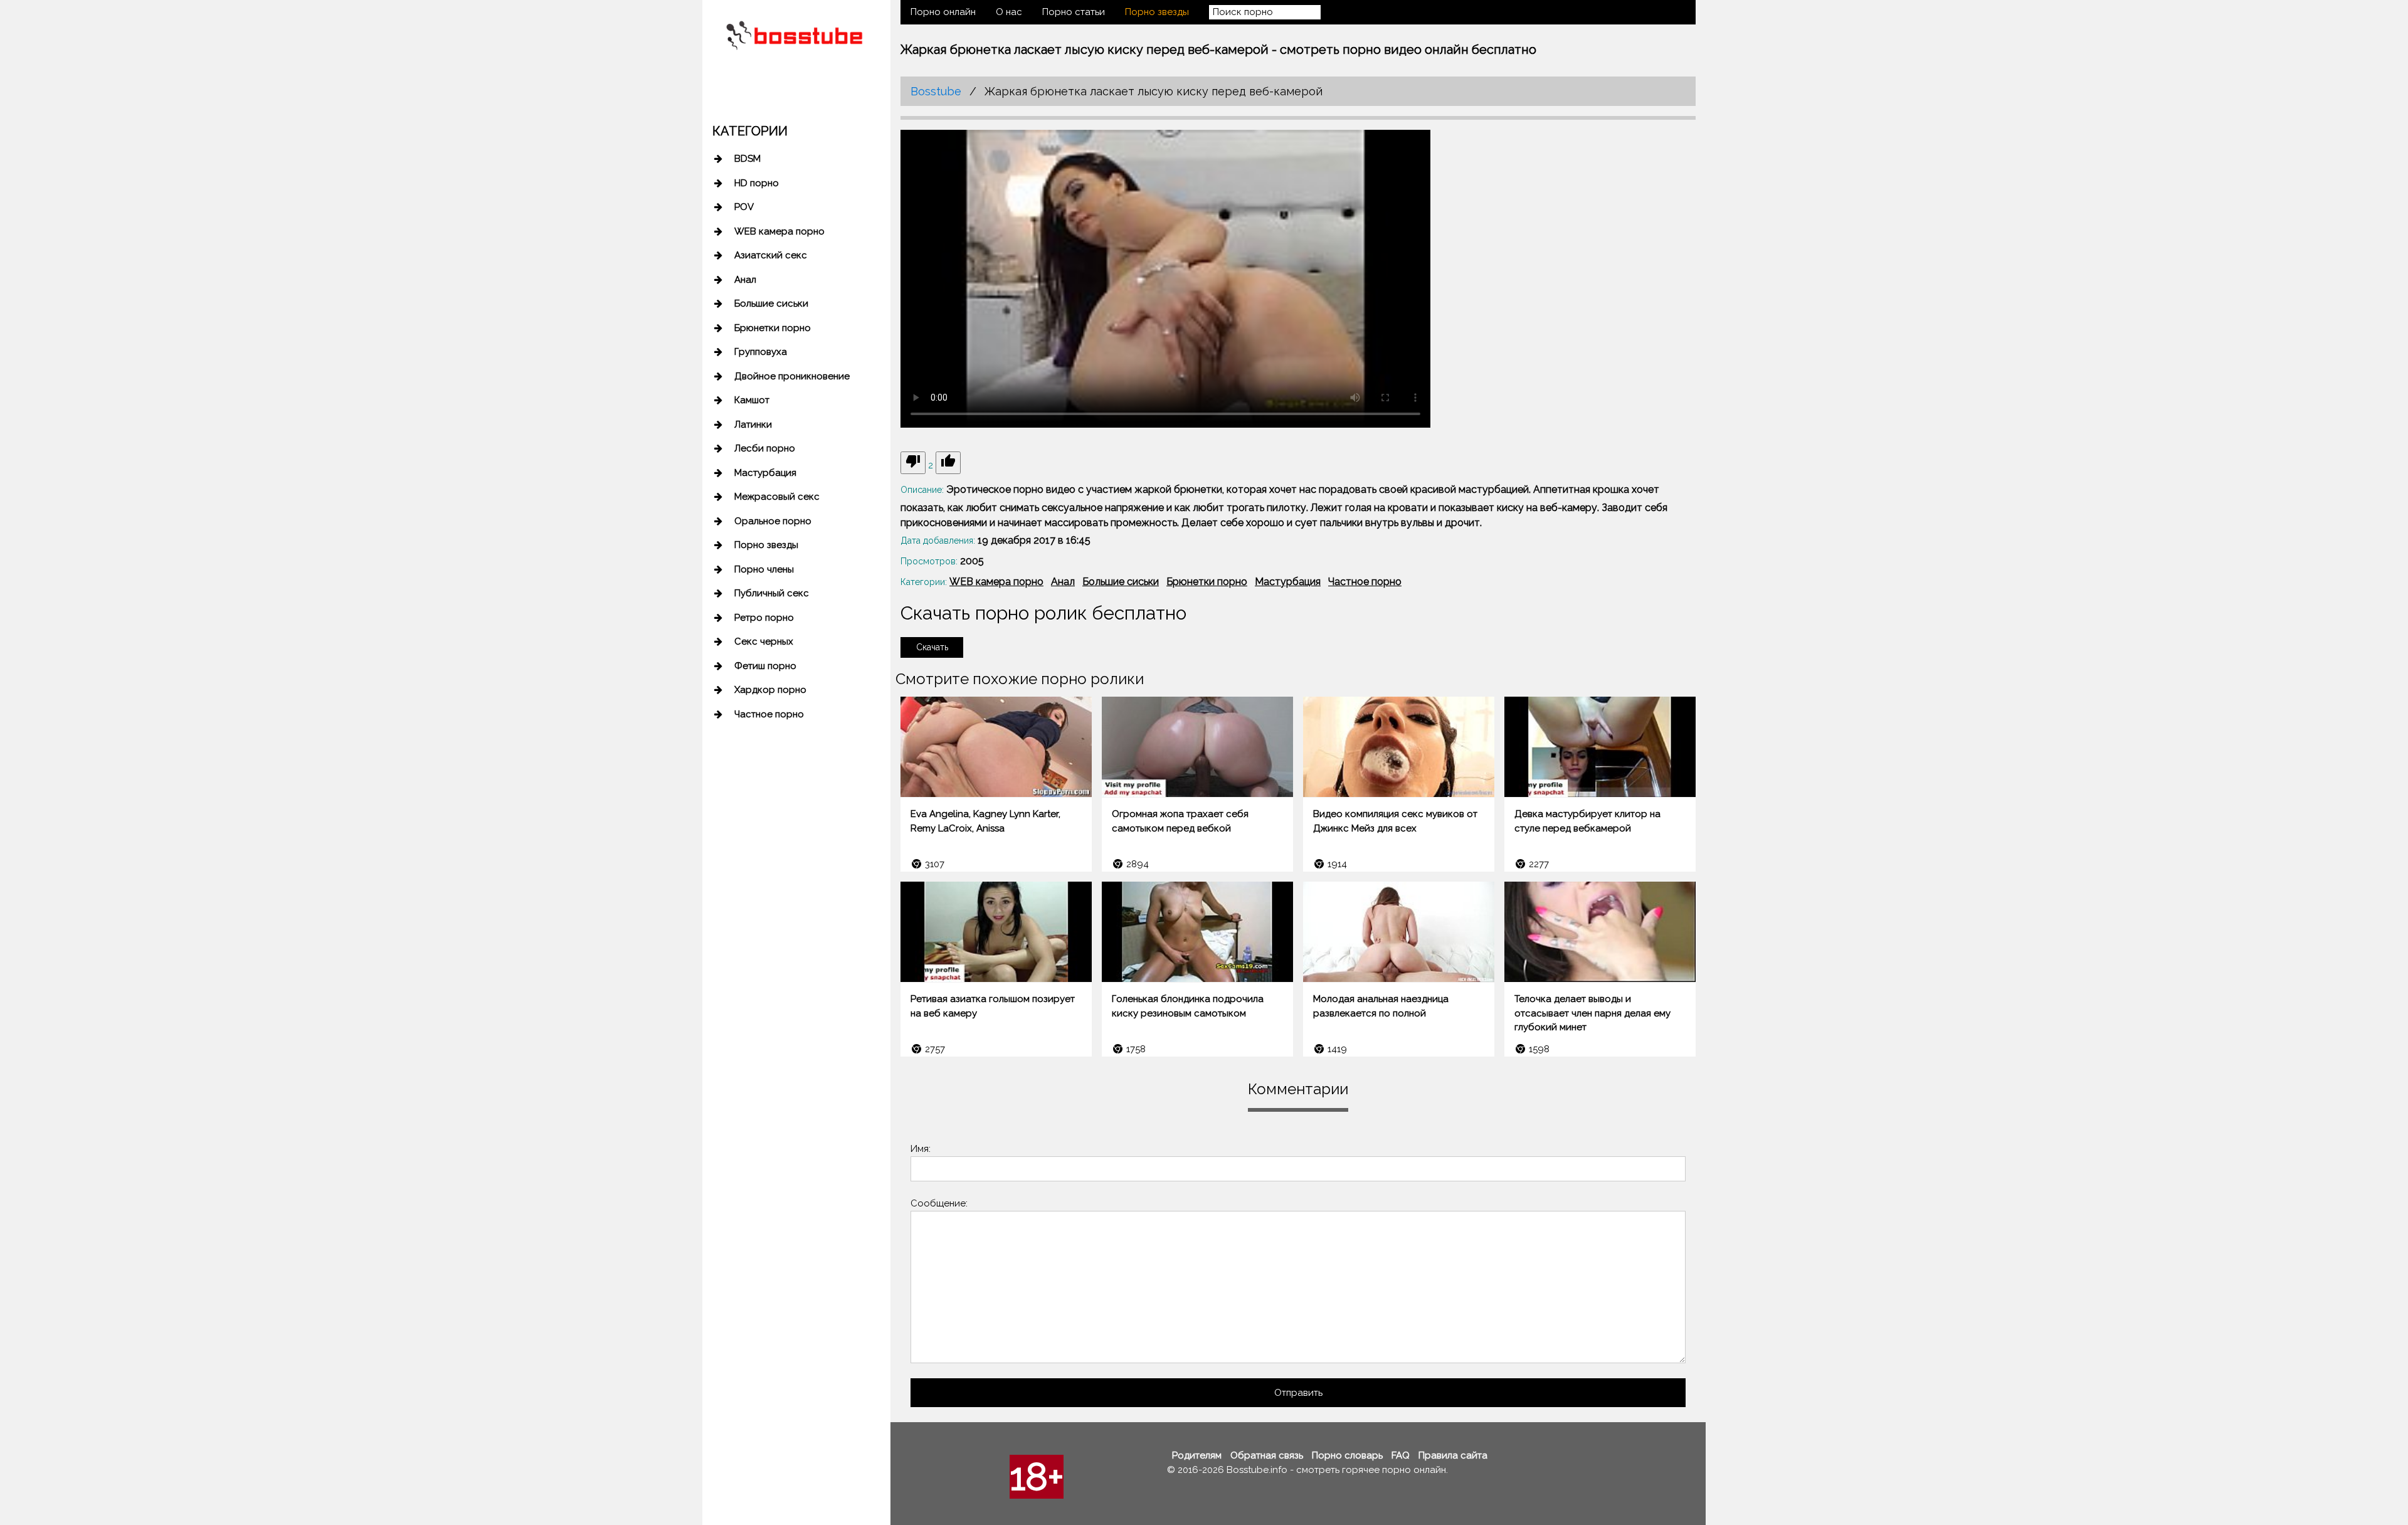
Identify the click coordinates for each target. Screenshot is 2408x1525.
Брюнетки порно (773, 328)
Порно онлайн (943, 12)
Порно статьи (1074, 12)
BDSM (747, 159)
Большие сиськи (771, 303)
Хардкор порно (770, 690)
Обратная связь (1267, 1455)
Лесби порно (765, 448)
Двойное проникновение (792, 376)
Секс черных (764, 641)
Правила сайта (1453, 1455)
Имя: (921, 1149)
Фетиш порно (765, 666)
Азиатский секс (771, 255)
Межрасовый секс (777, 497)
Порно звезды (766, 545)
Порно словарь (1347, 1455)
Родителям (1197, 1455)
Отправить (1298, 1393)
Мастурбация (765, 473)
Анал (745, 280)
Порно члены (764, 569)
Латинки (753, 425)
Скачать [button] (932, 647)
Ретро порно (764, 618)
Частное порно (769, 714)
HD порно (757, 183)
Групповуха (761, 352)
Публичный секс (772, 593)
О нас (1009, 12)
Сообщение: (939, 1203)
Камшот (752, 400)
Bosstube (936, 91)
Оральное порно (773, 521)
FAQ (1401, 1455)
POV (744, 207)
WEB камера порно (779, 231)
